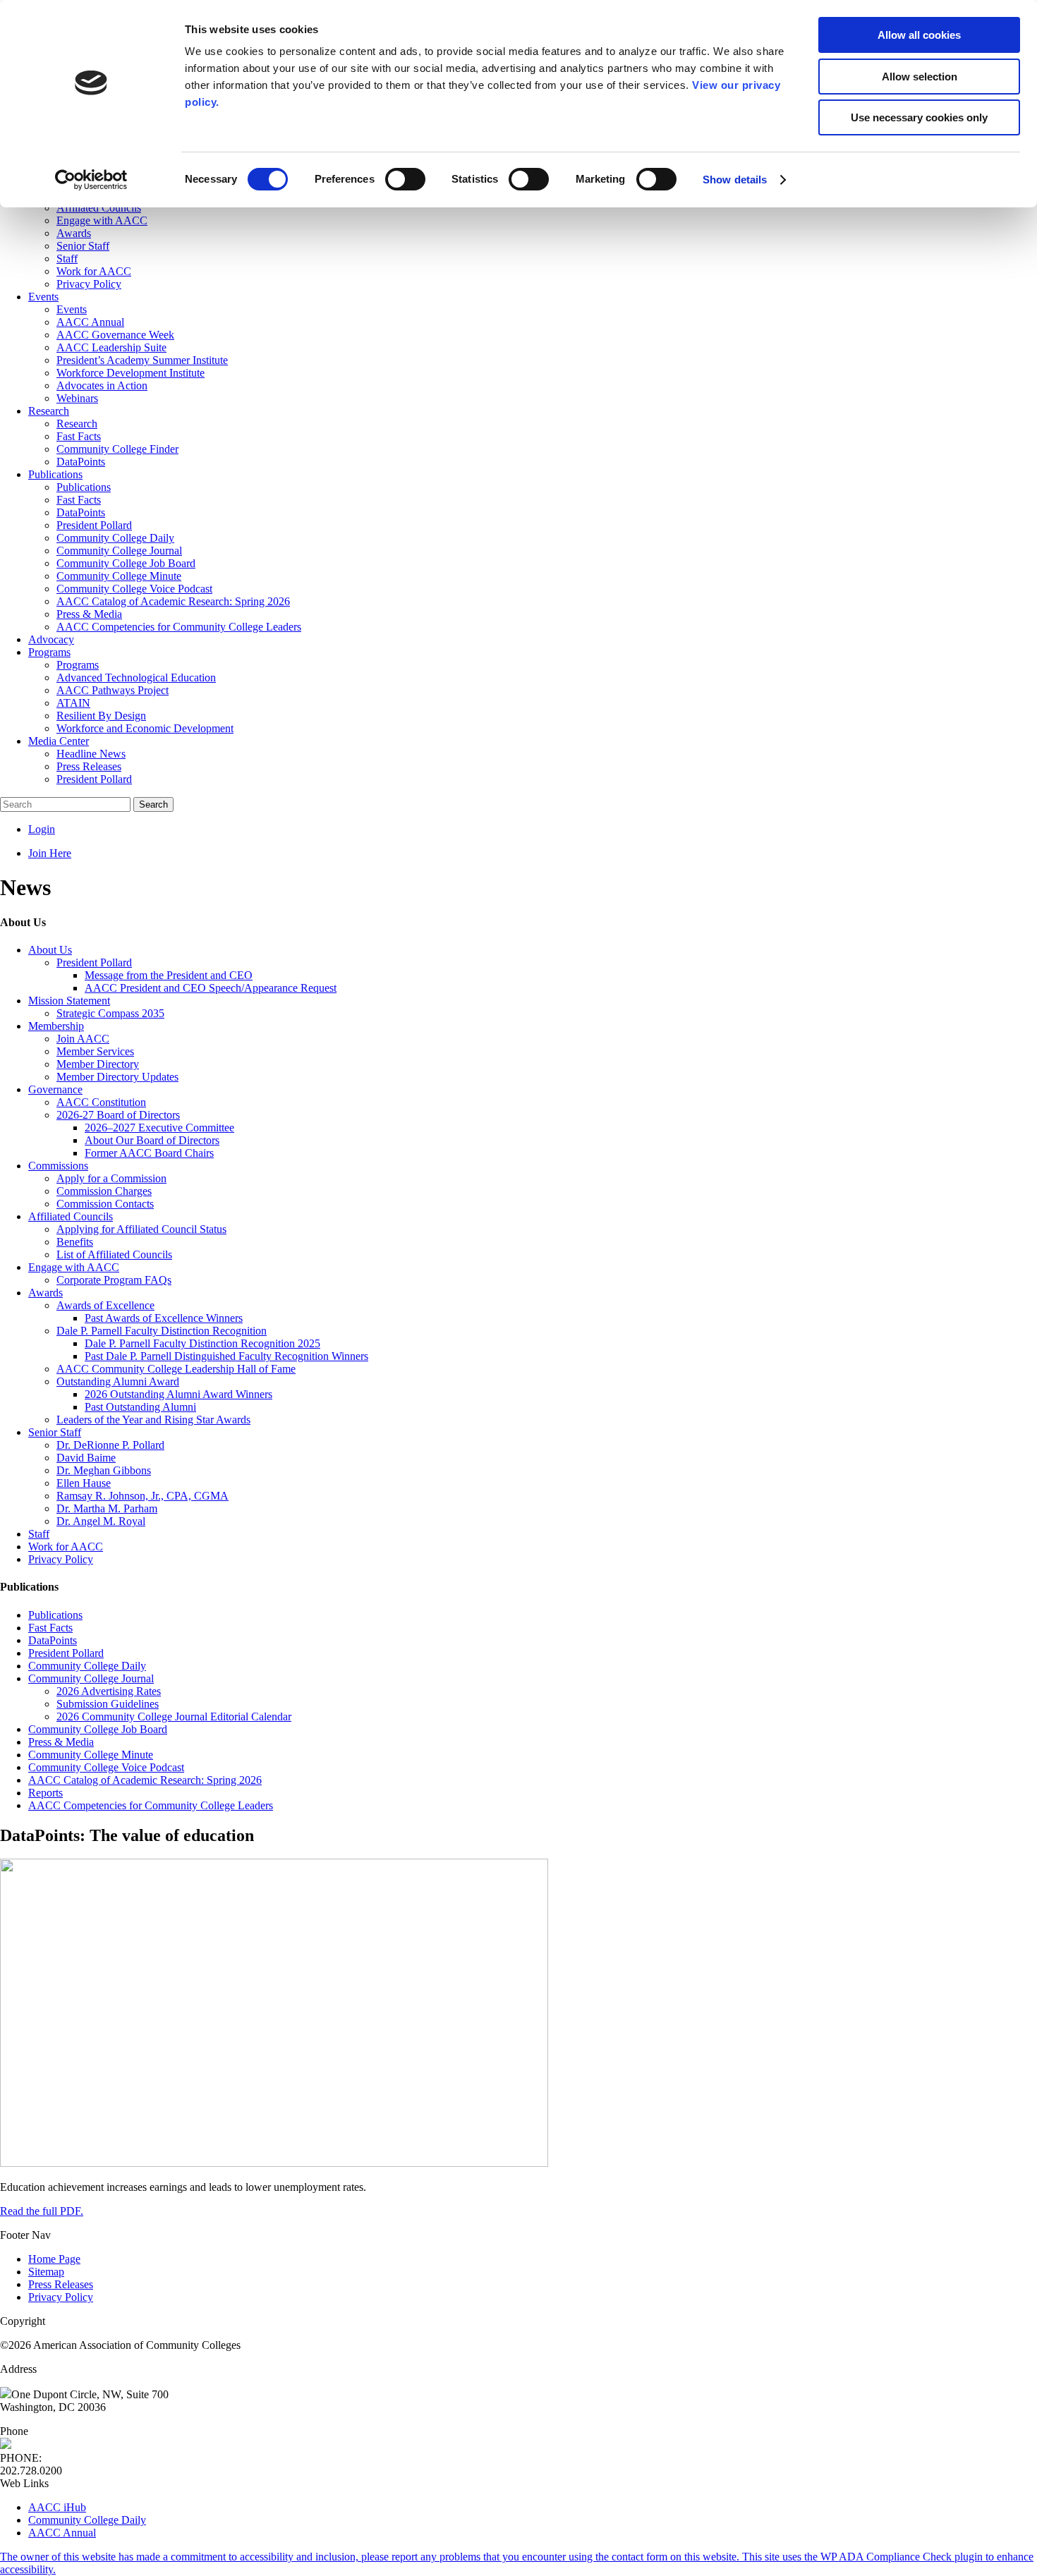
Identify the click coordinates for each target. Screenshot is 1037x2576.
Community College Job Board (98, 1729)
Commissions (58, 1166)
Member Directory (98, 1064)
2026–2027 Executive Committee (159, 1128)
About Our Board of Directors (152, 1140)
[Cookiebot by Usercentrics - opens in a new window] (91, 180)
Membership (56, 1026)
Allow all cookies (919, 35)
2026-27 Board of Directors (118, 1115)
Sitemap (46, 2272)
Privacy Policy (61, 1559)
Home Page (54, 2259)
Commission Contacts (105, 1204)
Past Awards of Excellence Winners (164, 1318)
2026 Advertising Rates (109, 1691)
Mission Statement (69, 1001)
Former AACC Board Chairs (149, 1153)
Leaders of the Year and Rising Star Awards (153, 1420)
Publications (55, 1615)
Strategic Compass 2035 (110, 1013)
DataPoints (53, 1640)
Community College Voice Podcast (106, 1767)
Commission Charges (104, 1191)
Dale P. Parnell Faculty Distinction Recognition (162, 1331)
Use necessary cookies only (919, 117)
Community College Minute (91, 1755)
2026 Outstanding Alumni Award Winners (178, 1394)
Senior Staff (55, 1432)
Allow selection (920, 77)
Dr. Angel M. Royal (101, 1521)
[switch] (405, 179)
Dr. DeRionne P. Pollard (110, 1445)
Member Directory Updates (117, 1077)
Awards (46, 1293)
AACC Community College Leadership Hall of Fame (176, 1369)
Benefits (75, 1242)
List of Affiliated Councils (114, 1254)
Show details (735, 180)
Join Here (50, 853)
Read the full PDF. (42, 2211)
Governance (55, 1089)
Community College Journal (91, 1678)
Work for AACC (66, 1547)
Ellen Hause (84, 1483)
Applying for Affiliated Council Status (141, 1229)
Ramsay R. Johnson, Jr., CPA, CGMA (142, 1496)
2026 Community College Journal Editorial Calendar (174, 1717)
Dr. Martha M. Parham (107, 1508)
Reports (46, 1793)
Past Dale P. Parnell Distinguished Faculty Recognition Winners (226, 1356)
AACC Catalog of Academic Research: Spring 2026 (145, 1780)
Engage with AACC (74, 1267)
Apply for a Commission (111, 1178)
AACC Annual (62, 2533)
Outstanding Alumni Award (118, 1381)
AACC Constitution (101, 1102)
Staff (39, 1534)
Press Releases (61, 2284)
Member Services (95, 1051)
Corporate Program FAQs (114, 1280)
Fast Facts (50, 1628)
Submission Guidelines (108, 1704)
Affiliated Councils (71, 1216)
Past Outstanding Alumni (140, 1407)
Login (42, 829)
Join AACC (83, 1039)
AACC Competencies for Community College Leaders (151, 1805)
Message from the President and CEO (169, 975)
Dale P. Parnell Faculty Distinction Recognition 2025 (202, 1343)
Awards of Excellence (105, 1305)
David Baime (86, 1458)
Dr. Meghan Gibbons (104, 1470)
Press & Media (61, 1742)
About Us (50, 950)
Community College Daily (87, 1666)
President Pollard (94, 962)
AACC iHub (57, 2507)
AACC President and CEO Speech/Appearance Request (211, 988)
